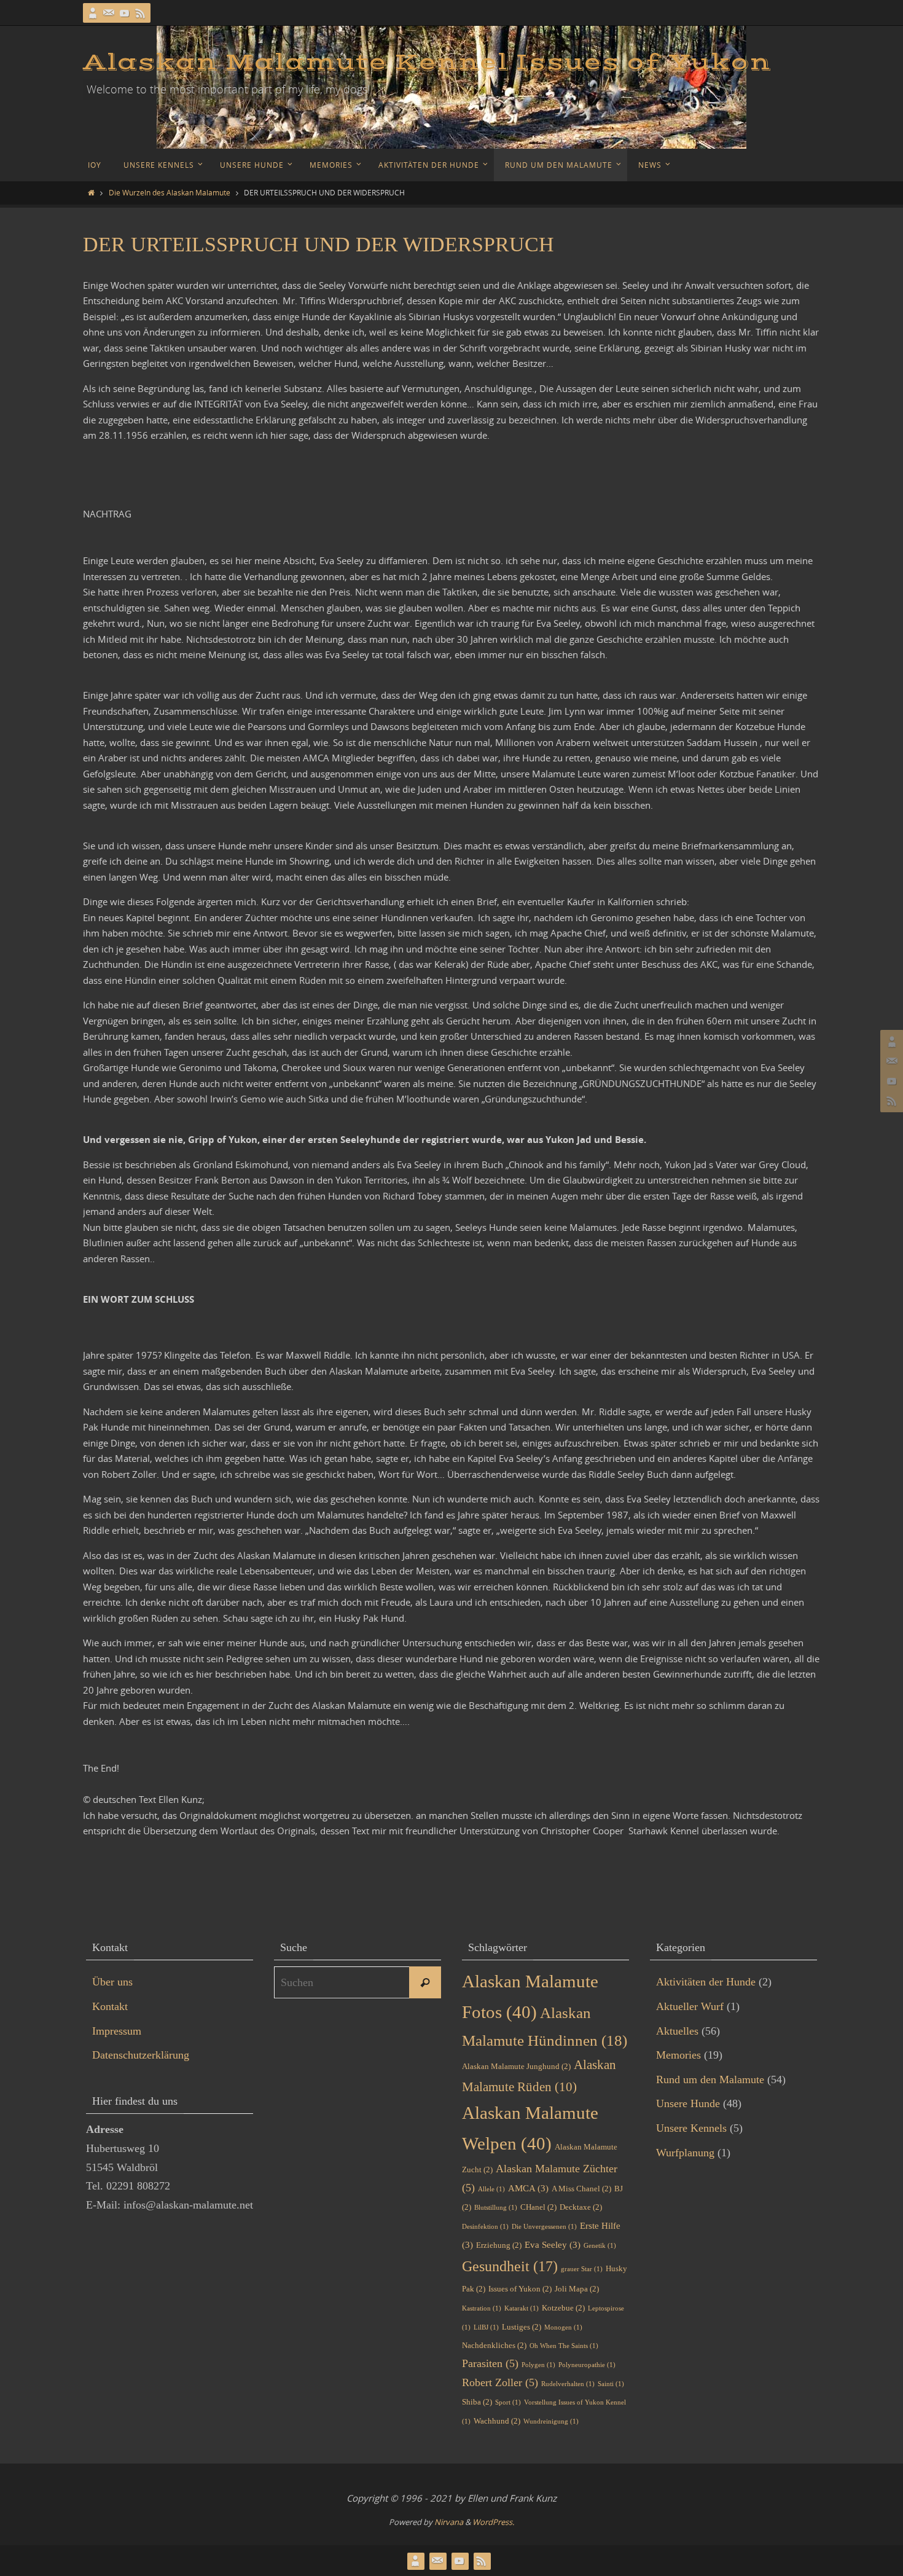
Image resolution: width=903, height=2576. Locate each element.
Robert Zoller (500, 2382)
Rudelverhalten (568, 2384)
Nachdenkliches (494, 2345)
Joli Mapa (577, 2289)
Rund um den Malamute (710, 2079)
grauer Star (582, 2269)
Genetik (600, 2246)
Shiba (477, 2402)
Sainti (611, 2384)
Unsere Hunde (688, 2103)
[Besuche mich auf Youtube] (125, 13)
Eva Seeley (553, 2245)
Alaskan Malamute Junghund (516, 2066)
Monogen (563, 2327)
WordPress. (493, 2522)
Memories (678, 2055)
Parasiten (490, 2363)
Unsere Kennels (691, 2128)
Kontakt (110, 2006)
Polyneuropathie (587, 2365)
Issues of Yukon (520, 2289)
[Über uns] (93, 13)
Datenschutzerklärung (141, 2055)
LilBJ (486, 2327)
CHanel (538, 2207)
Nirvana (449, 2522)
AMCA (528, 2188)
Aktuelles (677, 2031)
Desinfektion (485, 2227)
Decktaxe (581, 2207)
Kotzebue (563, 2308)
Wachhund (497, 2421)
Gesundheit (510, 2266)
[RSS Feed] (141, 13)
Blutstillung (496, 2208)
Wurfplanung (685, 2153)
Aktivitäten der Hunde (706, 1982)
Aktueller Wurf (690, 2006)
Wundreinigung (551, 2421)
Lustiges (522, 2327)
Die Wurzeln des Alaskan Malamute (170, 192)
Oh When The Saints (564, 2346)
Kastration (482, 2308)
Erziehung (499, 2245)
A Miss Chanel (581, 2189)
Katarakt (522, 2308)
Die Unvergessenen (544, 2227)
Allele (491, 2189)
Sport (508, 2402)
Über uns (112, 1982)
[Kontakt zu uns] (109, 13)
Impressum (117, 2031)
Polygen (538, 2365)
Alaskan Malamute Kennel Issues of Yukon (427, 63)
